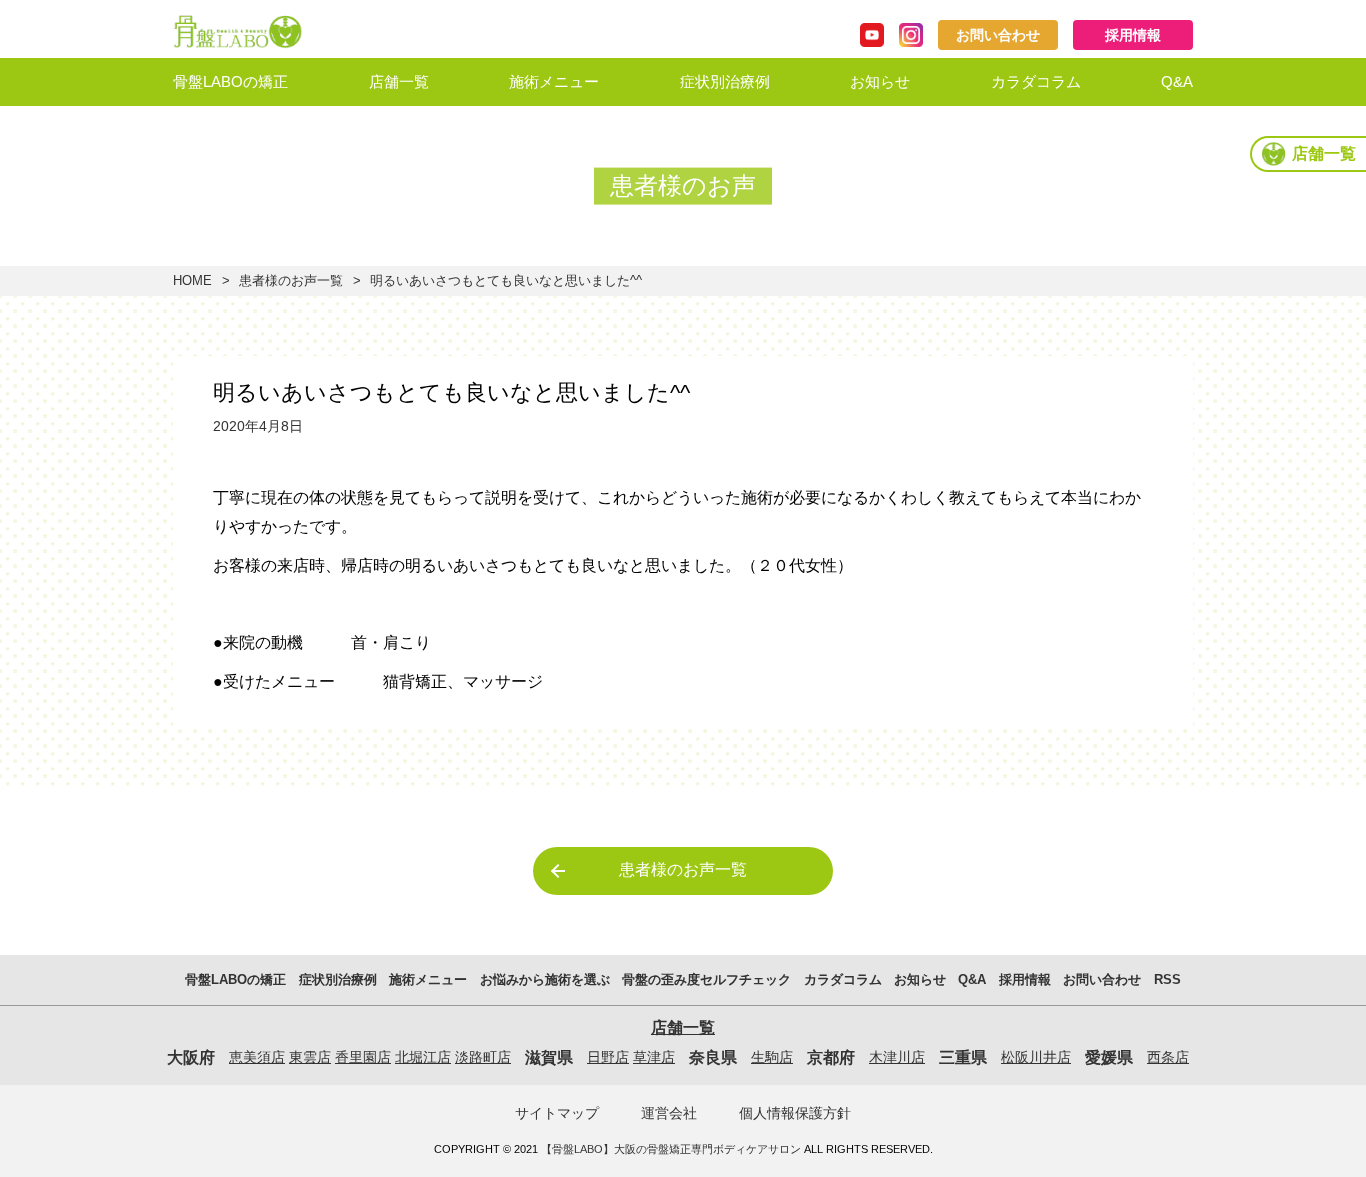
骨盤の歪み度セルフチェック (706, 979)
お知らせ (880, 81)
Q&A (1177, 81)
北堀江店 (423, 1057)
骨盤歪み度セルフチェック (599, 185)
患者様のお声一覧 (291, 280)
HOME (192, 280)
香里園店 (363, 1057)
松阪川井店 (1036, 1057)
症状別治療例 (725, 81)
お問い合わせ (998, 35)
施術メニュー (554, 81)
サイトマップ (557, 1113)
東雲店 (310, 1057)
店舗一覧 (399, 81)
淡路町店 (483, 1057)
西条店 (1168, 1057)
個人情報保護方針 (795, 1113)
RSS (1167, 979)
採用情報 (1133, 35)
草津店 (654, 1057)
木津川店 (897, 1057)
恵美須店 (257, 1057)
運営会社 (669, 1113)
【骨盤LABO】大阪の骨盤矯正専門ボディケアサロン (671, 1149)
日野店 (608, 1057)
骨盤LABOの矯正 (230, 81)
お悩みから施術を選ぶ (584, 131)
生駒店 (772, 1057)
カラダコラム (1036, 81)
